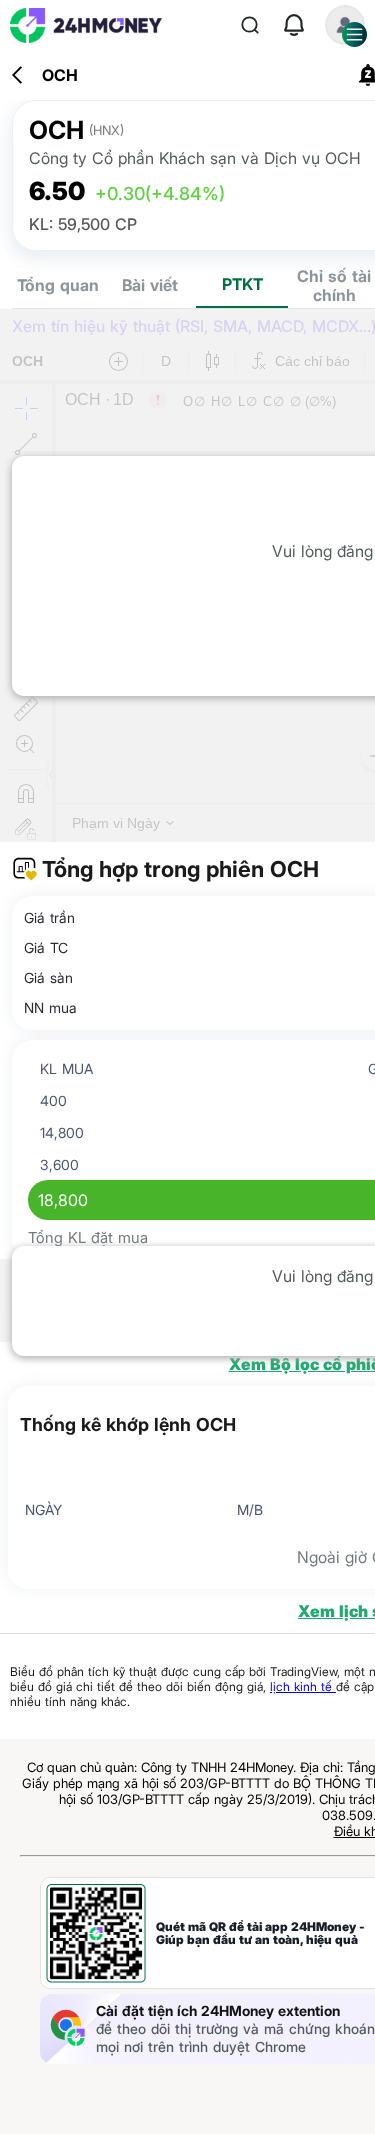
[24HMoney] (86, 25)
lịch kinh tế (303, 1686)
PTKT (242, 284)
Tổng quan (58, 285)
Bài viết (150, 285)
